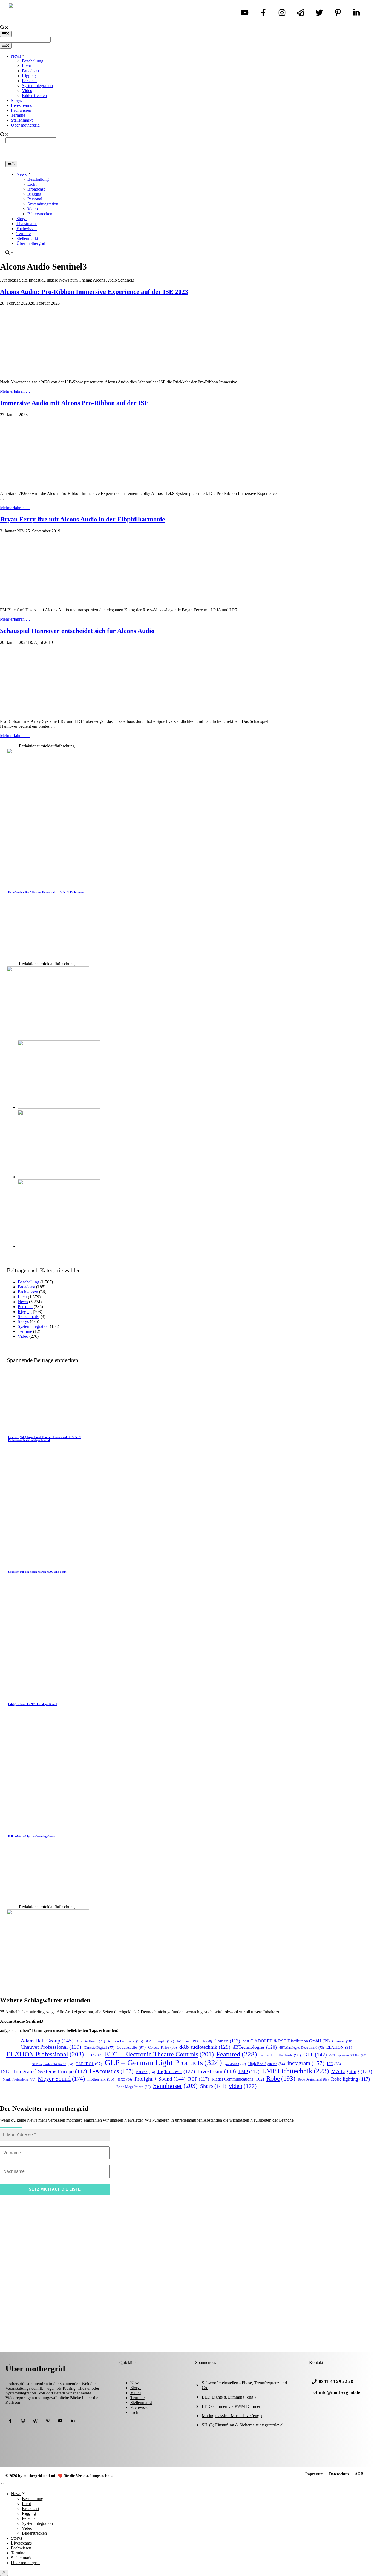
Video (27, 91)
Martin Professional (19, 2080)
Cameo (227, 2041)
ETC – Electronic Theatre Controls (159, 2054)
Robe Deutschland (313, 2080)
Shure (213, 2086)
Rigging (29, 76)
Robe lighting (350, 2079)
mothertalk (101, 2079)
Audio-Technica (125, 2041)
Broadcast (31, 71)
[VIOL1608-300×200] (48, 1033)
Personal (29, 81)
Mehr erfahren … (15, 391)
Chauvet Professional (51, 2047)
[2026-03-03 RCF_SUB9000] (59, 1246)
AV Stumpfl (160, 2041)
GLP (315, 2055)
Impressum (314, 2474)
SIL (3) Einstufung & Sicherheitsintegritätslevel (243, 2425)
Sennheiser (175, 2086)
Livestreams (21, 105)
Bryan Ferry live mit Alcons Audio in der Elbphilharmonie (83, 519)
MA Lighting (352, 2071)
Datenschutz (339, 2474)
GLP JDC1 (89, 2064)
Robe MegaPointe (133, 2087)
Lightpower (176, 2071)
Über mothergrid (25, 125)
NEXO (124, 2079)
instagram (306, 2063)
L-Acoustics (111, 2071)
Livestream (217, 2071)
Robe (281, 2078)
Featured (237, 2054)
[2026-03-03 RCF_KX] (59, 1177)
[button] (2, 2484)
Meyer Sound (61, 2078)
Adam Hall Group (47, 2041)
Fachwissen (21, 110)
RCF (199, 2079)
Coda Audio (131, 2047)
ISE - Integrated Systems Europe (44, 2071)
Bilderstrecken (34, 95)
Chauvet (342, 2041)
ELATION (339, 2047)
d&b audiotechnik (205, 2047)
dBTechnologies (255, 2047)
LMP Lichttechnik (295, 2071)
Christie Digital (99, 2048)
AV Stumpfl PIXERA (194, 2041)
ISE (334, 2064)
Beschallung (33, 61)
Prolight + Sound (160, 2079)
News (16, 56)
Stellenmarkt (22, 120)
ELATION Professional (45, 2054)
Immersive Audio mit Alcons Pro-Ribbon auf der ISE (74, 403)
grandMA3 (235, 2064)
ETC (94, 2055)
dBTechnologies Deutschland (302, 2048)
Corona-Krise (162, 2048)
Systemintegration (37, 86)
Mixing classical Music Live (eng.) (232, 2416)
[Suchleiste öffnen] (4, 28)
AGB (359, 2474)
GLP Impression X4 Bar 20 (52, 2064)
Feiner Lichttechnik (280, 2055)
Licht (26, 66)
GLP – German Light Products (163, 2062)
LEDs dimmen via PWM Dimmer (231, 2406)
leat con (145, 2072)
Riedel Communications (238, 2079)
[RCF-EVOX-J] (59, 1107)
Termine (18, 115)
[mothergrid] (187, 158)
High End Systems (267, 2064)
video (243, 2086)
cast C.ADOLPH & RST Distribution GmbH (286, 2041)
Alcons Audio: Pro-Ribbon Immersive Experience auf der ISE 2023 (94, 292)
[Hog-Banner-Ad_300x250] (48, 1976)
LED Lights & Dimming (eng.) (229, 2397)
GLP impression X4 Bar (348, 2055)
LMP (249, 2072)
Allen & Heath (90, 2041)
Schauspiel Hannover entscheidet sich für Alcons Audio (77, 631)
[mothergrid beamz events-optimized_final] (48, 816)
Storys (16, 100)
